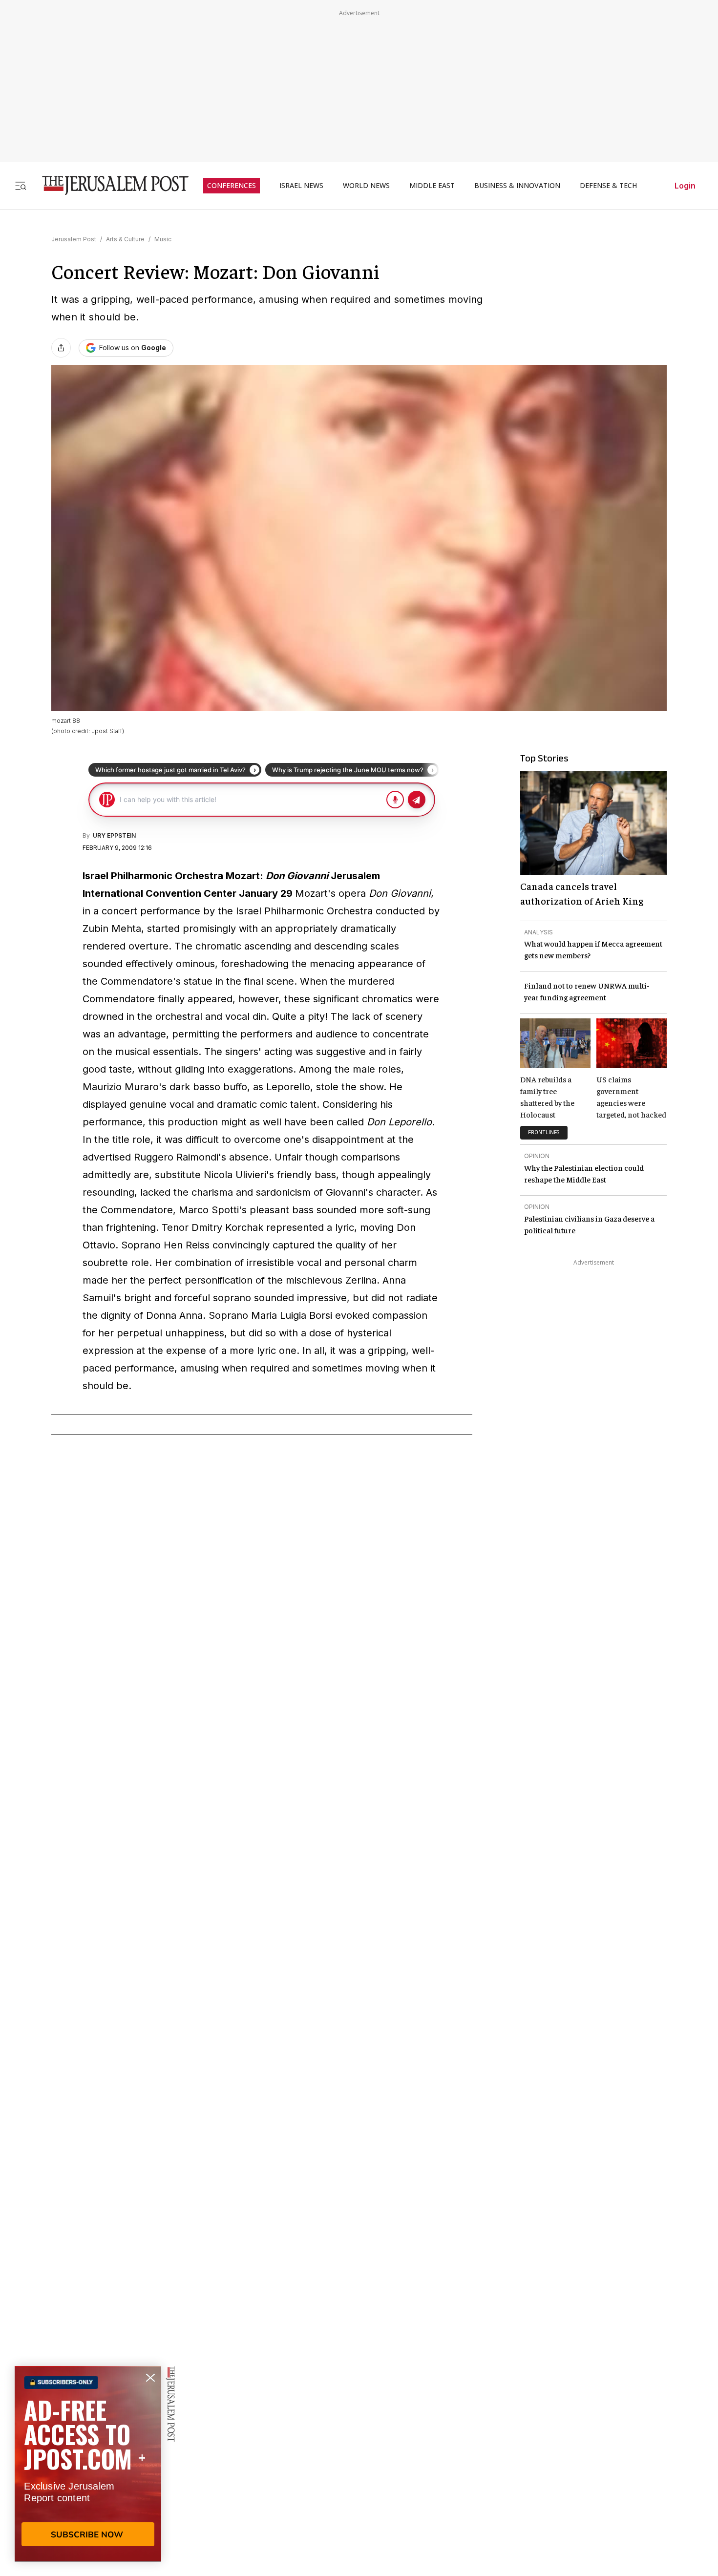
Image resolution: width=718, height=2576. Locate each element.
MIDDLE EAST (432, 186)
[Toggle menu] (21, 185)
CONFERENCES (232, 186)
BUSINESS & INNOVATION (517, 186)
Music (163, 239)
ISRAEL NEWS (301, 186)
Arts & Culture (125, 239)
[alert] (88, 2464)
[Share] (61, 348)
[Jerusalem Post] (109, 185)
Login (685, 186)
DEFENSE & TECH (608, 186)
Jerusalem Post (74, 239)
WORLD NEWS (366, 186)
